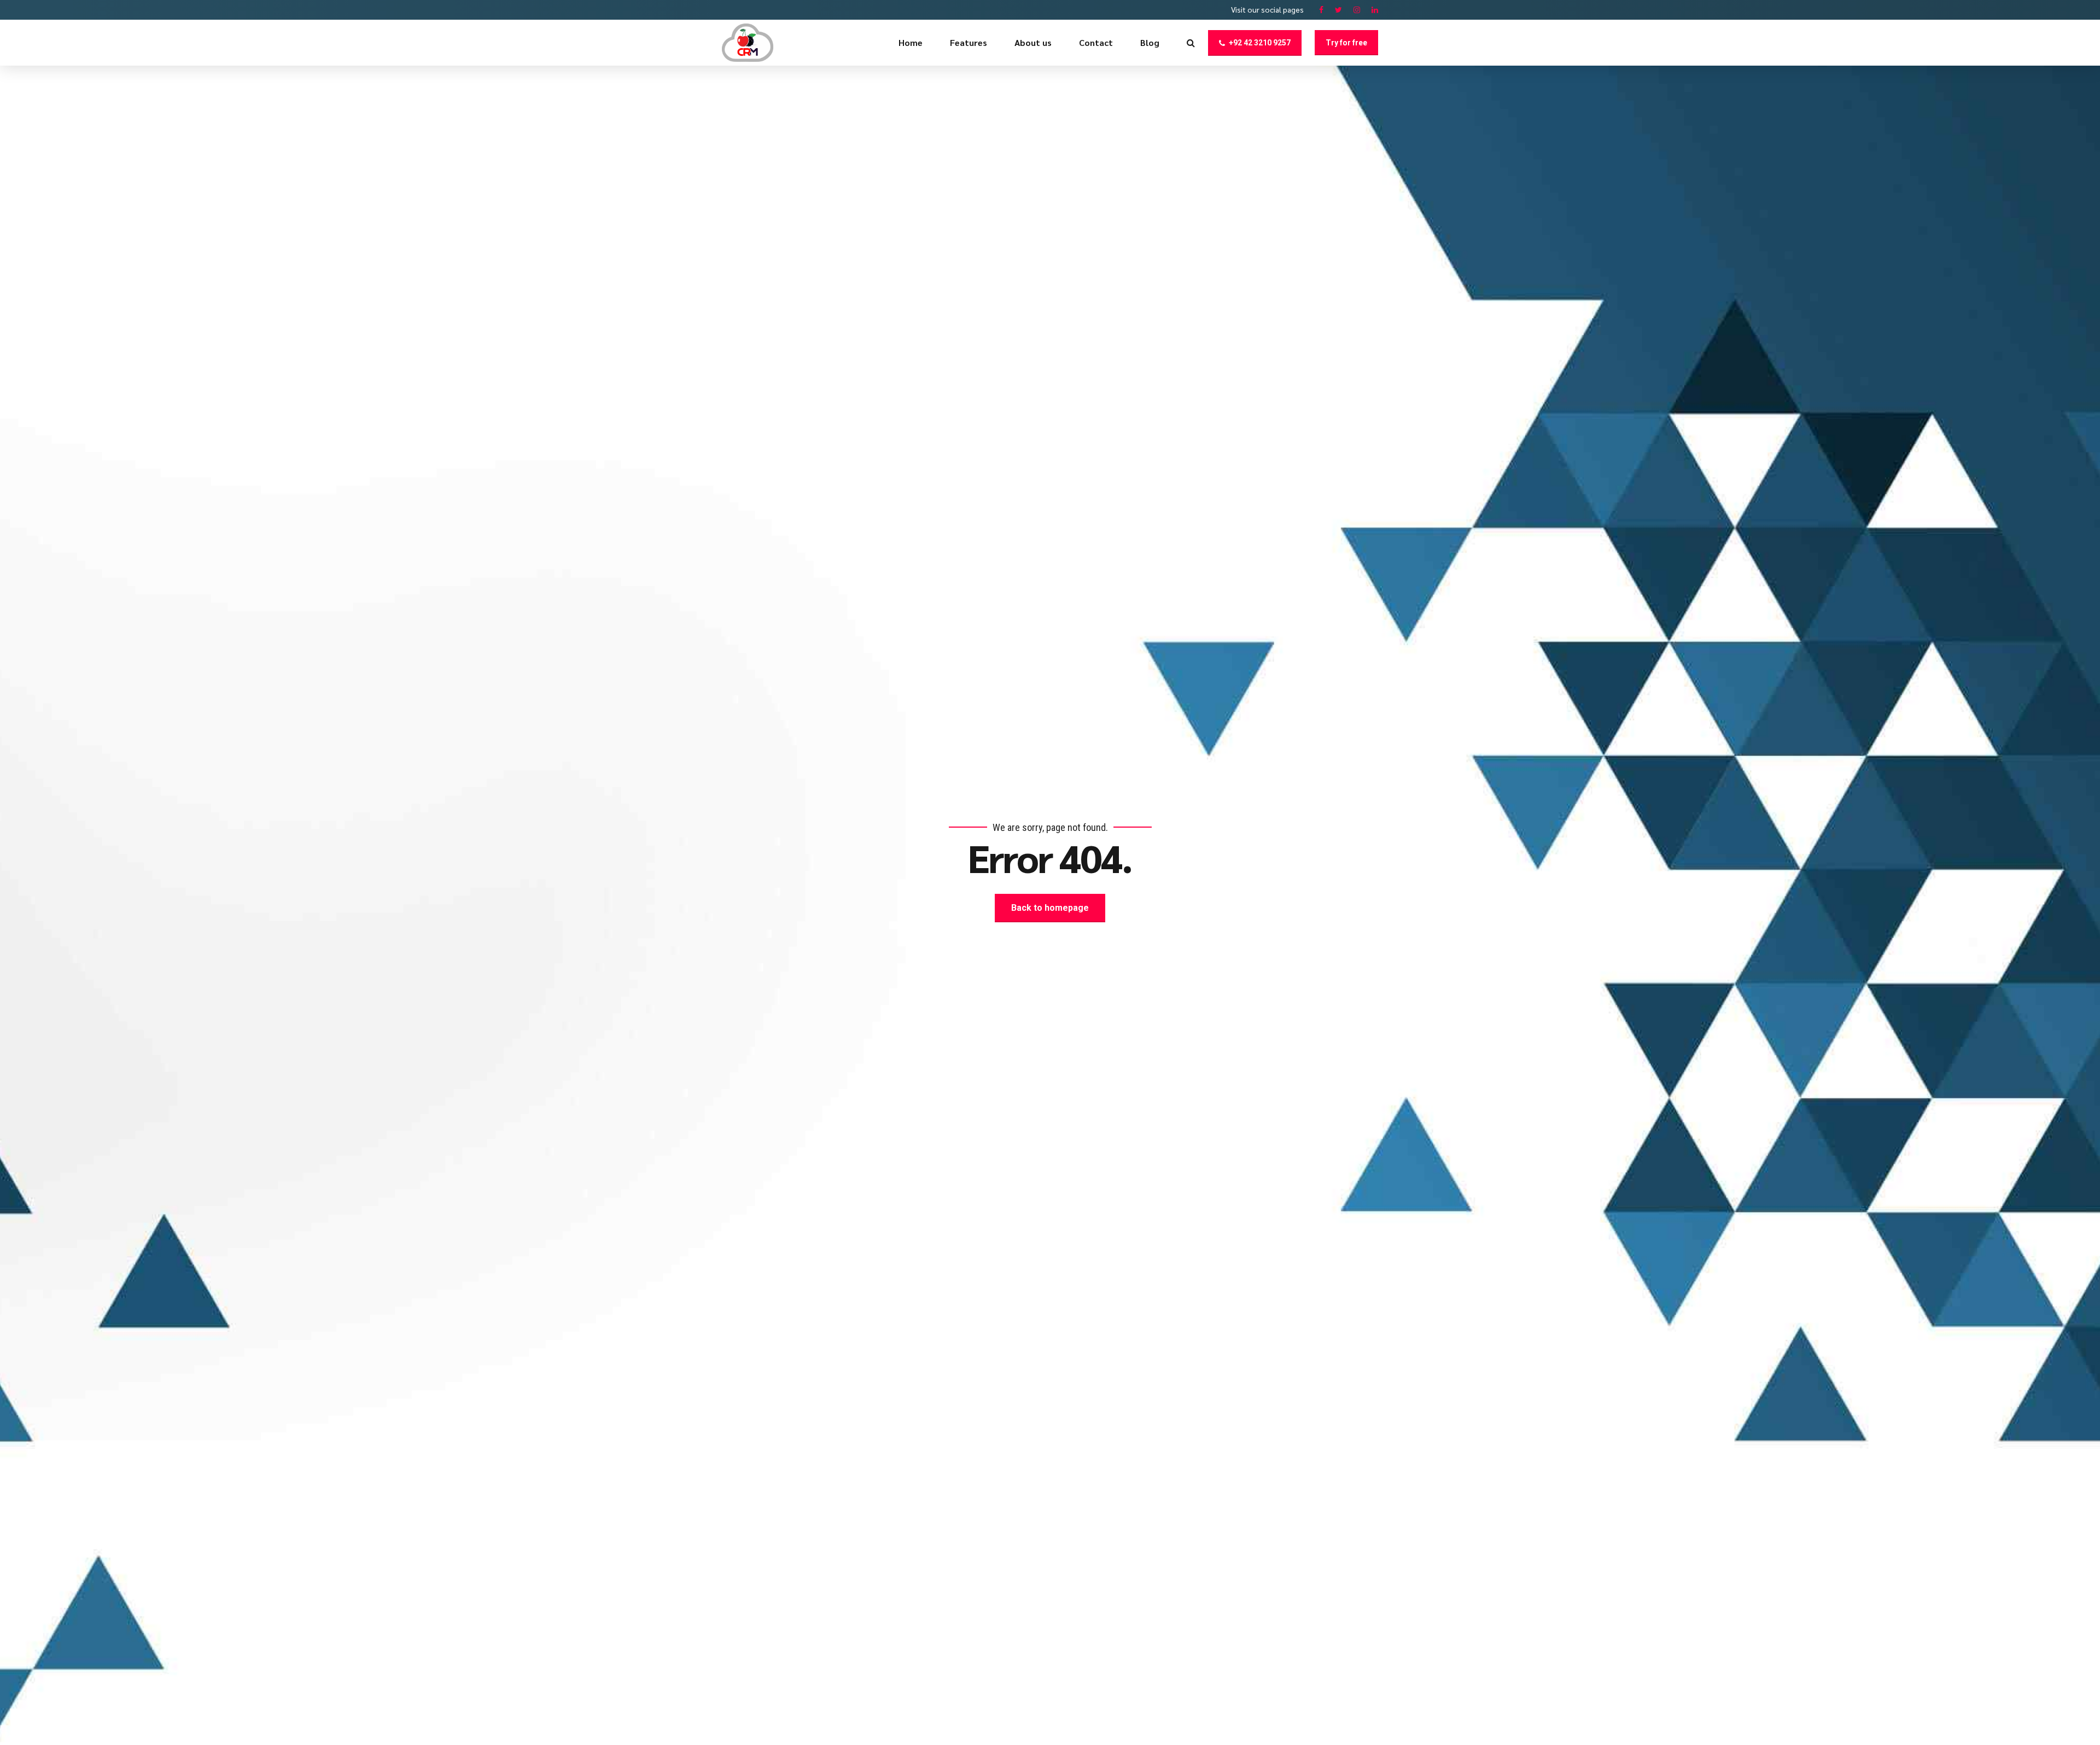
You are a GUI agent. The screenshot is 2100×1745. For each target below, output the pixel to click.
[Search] (1191, 43)
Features (969, 42)
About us (1033, 42)
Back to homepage (1050, 908)
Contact (1096, 42)
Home (911, 42)
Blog (1150, 42)
